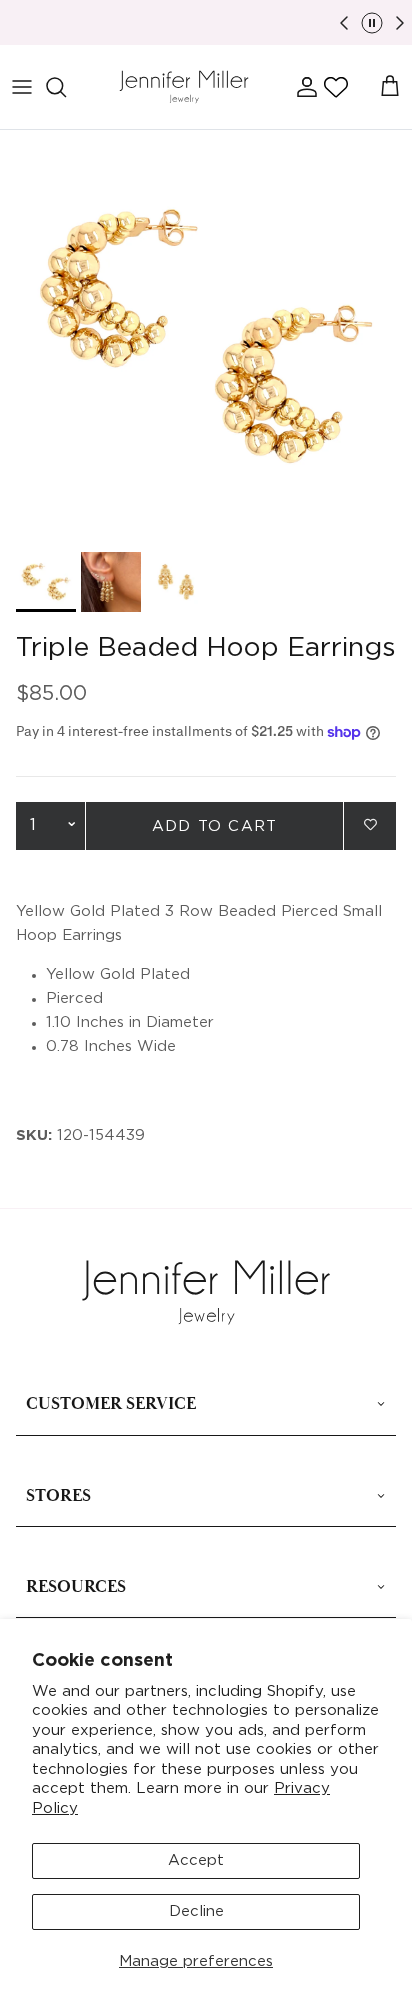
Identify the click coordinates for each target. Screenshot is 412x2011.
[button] (336, 87)
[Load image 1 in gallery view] (206, 336)
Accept (196, 1860)
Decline (196, 1911)
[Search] (66, 87)
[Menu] (22, 87)
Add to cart (214, 826)
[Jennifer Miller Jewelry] (184, 87)
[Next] (400, 23)
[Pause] (372, 23)
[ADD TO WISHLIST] (370, 824)
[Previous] (344, 23)
